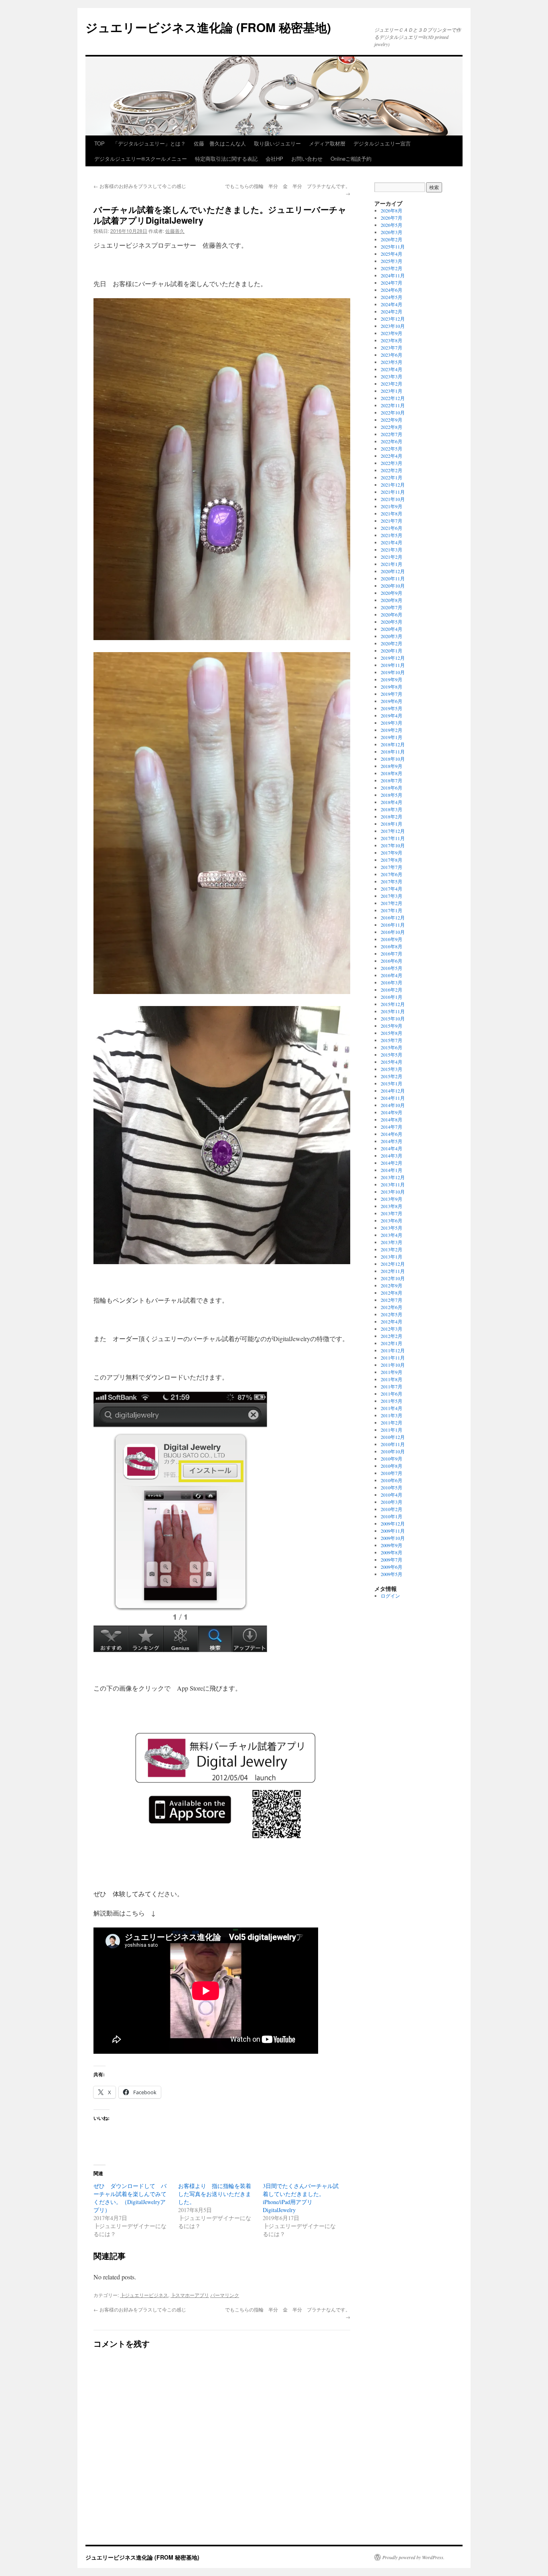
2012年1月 (392, 1343)
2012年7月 (392, 1300)
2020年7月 (392, 607)
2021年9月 (392, 506)
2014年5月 (392, 1141)
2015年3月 (392, 1069)
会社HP (274, 159)
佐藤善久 (175, 231)
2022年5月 (392, 449)
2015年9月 (392, 1026)
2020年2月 (392, 643)
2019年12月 (393, 658)
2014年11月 (393, 1098)
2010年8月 (392, 1466)
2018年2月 (392, 816)
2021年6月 (392, 528)
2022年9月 (392, 420)
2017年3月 (392, 896)
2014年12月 (393, 1091)
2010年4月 (392, 1495)
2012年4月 (392, 1321)
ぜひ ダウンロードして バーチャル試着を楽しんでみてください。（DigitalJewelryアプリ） (130, 2198)
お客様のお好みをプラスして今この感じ (140, 186)
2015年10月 (393, 1018)
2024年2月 (392, 311)
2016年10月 (393, 932)
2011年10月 (393, 1365)
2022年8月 (392, 427)
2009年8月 (392, 1552)
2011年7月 (392, 1386)
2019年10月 (393, 672)
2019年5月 (392, 708)
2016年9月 (392, 939)
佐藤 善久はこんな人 (220, 143)
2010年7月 (392, 1473)
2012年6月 (392, 1307)
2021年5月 (392, 535)
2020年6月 (392, 614)
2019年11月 (393, 665)
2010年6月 (392, 1480)
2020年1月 (392, 651)
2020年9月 (392, 593)
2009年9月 (392, 1545)
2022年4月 (392, 456)
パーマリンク (225, 2295)
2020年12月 (393, 571)
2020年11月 (393, 578)
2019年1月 (392, 737)
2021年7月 (392, 521)
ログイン (390, 1596)
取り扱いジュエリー (277, 143)
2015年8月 (392, 1033)
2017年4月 (392, 889)
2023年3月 (392, 376)
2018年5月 (392, 795)
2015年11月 (393, 1011)
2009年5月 (392, 1574)
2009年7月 (392, 1560)
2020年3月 (392, 636)
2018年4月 (392, 802)
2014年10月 (393, 1105)
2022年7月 (392, 434)
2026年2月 (392, 239)
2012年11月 (393, 1271)
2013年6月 (392, 1220)
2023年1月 (392, 391)
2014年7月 (392, 1127)
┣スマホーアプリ (190, 2295)
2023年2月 (392, 384)
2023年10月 (393, 326)
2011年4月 (392, 1408)
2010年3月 (392, 1502)
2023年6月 (392, 355)
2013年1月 (392, 1257)
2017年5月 (392, 881)
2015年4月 (392, 1062)
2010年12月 (393, 1437)
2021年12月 (393, 485)
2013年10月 (393, 1192)
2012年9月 (392, 1285)
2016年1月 (392, 997)
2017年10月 (393, 845)
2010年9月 (392, 1459)
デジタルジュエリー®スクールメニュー (141, 159)
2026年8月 (392, 210)
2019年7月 (392, 694)
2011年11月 (393, 1358)
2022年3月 (392, 463)
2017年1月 (392, 910)
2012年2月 (392, 1336)
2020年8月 (392, 600)
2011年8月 (392, 1379)
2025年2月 (392, 268)
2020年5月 (392, 622)
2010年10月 (393, 1451)
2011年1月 (392, 1430)
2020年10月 (393, 586)
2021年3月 (392, 550)
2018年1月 (392, 824)
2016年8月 (392, 946)
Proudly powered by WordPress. (413, 2557)
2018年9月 (392, 766)
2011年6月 (392, 1394)
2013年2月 (392, 1249)
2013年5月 (392, 1228)
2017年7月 (392, 867)
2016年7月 (392, 954)
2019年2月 (392, 730)
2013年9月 (392, 1199)
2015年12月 (393, 1004)
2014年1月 (392, 1170)
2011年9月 (392, 1372)
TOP (99, 143)
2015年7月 (392, 1040)
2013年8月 (392, 1206)
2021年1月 (392, 564)
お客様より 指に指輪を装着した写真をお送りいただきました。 (215, 2194)
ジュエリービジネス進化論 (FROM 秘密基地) (208, 27)
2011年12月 (393, 1350)
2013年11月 (393, 1184)
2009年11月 (393, 1531)
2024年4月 (392, 304)
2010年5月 (392, 1487)
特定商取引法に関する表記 (226, 159)
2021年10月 (393, 499)
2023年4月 (392, 369)
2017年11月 (393, 838)
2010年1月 (392, 1516)
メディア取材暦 (327, 143)
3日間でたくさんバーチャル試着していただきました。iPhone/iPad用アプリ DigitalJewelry (301, 2198)
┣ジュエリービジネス (144, 2295)
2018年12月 (393, 744)
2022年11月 (393, 405)
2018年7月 (392, 780)
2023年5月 (392, 362)
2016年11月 (393, 925)
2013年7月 (392, 1213)
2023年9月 (392, 333)
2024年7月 (392, 283)
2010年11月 (393, 1444)
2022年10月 (393, 412)
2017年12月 (393, 831)
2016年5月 (392, 968)
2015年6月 (392, 1047)
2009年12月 (393, 1523)
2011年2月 (392, 1422)
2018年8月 (392, 773)
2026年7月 (392, 218)
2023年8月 (392, 340)
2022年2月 (392, 470)
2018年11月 (393, 752)
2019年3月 (392, 723)
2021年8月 (392, 513)
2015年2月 (392, 1076)
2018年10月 (393, 759)
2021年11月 (393, 492)
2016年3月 (392, 982)
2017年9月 (392, 853)
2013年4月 (392, 1235)
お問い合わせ (307, 159)
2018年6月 (392, 788)
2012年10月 (393, 1278)
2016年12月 (393, 917)
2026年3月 (392, 232)
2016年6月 (392, 961)
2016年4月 (392, 975)
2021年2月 (392, 557)
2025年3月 (392, 261)
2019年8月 (392, 687)
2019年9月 (392, 679)
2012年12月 (393, 1264)
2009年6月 (392, 1567)
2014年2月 (392, 1163)
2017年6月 (392, 874)
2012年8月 (392, 1293)
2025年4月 (392, 254)
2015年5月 (392, 1055)
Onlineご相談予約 (351, 159)
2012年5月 (392, 1314)
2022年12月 (393, 398)
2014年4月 (392, 1148)
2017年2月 (392, 903)
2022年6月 (392, 441)
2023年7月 (392, 348)
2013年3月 (392, 1242)
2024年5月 (392, 297)
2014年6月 (392, 1134)
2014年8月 (392, 1119)
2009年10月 (393, 1538)
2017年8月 (392, 860)
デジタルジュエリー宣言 (382, 143)
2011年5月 (392, 1401)
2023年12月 (393, 319)
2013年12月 (393, 1177)
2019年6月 (392, 701)
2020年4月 (392, 629)
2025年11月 (393, 246)
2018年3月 (392, 809)
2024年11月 (393, 275)
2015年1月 (392, 1083)
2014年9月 (392, 1112)
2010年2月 (392, 1509)
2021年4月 (392, 542)
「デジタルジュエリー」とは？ (149, 143)
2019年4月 (392, 715)
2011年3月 (392, 1415)
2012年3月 (392, 1329)
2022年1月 (392, 477)
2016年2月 (392, 990)
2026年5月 (392, 225)
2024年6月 (392, 290)
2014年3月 (392, 1156)
